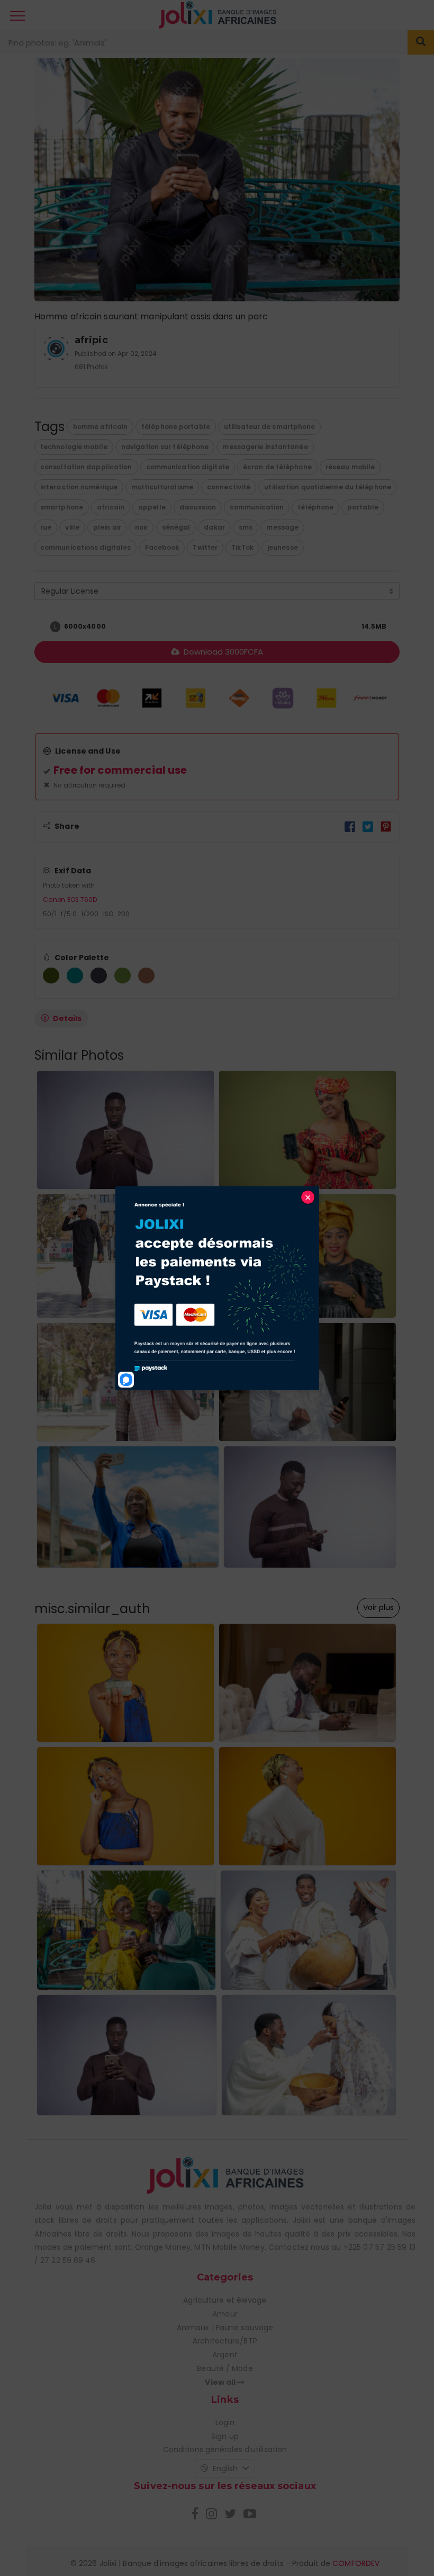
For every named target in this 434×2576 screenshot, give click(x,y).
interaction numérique (79, 487)
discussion (198, 507)
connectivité (229, 487)
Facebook (162, 547)
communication (257, 507)
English (225, 2468)
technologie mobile (74, 447)
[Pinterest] (386, 826)
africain (111, 507)
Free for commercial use (120, 770)
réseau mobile (350, 467)
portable (363, 507)
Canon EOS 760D (70, 900)
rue (46, 527)
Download (222, 652)
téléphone (315, 507)
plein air (107, 527)
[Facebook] (350, 826)
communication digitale (188, 467)
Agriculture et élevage (225, 2300)
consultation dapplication (86, 467)
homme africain (100, 427)
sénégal (176, 527)
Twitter (205, 547)
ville (72, 527)
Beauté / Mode (225, 2368)
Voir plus (378, 1607)
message (282, 527)
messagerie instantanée (265, 447)
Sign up (225, 2436)
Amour (225, 2314)
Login (225, 2422)
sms (246, 527)
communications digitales (85, 547)
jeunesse (283, 547)
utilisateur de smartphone (270, 427)
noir (141, 527)
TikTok (242, 547)
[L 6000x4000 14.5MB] (40, 627)
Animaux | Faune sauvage (225, 2328)
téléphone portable (176, 427)
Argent (225, 2355)
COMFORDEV (356, 2563)
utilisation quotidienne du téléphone (328, 487)
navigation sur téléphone (165, 447)
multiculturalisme (162, 487)
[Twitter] (368, 826)
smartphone (62, 507)
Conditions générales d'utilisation (225, 2449)
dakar (214, 527)
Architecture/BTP (225, 2341)
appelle (152, 507)
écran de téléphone (277, 467)
